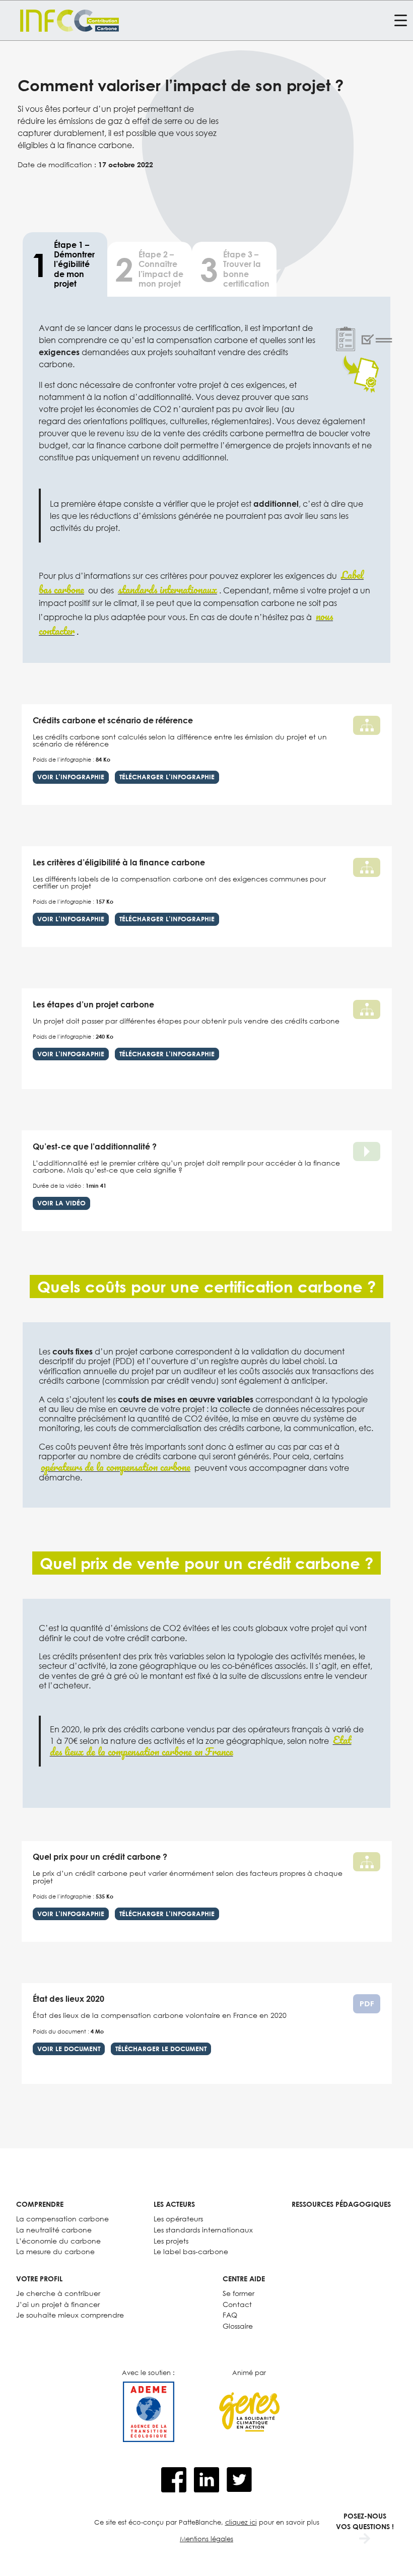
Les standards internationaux (203, 2230)
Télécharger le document (161, 2049)
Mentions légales (206, 2539)
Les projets (171, 2241)
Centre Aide (244, 2279)
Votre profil (39, 2279)
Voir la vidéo (61, 1203)
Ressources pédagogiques (341, 2204)
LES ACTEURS (174, 2204)
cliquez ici (241, 2522)
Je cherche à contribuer (58, 2293)
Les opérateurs (178, 2219)
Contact (237, 2304)
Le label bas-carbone (191, 2251)
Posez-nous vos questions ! (365, 2521)
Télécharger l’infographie (167, 777)
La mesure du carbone (55, 2251)
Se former (238, 2293)
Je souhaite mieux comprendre (70, 2315)
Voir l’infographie (71, 777)
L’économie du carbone (58, 2241)
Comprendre (40, 2204)
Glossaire (238, 2326)
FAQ (230, 2315)
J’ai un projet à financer (58, 2304)
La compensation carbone (62, 2219)
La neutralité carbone (54, 2230)
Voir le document (69, 2049)
